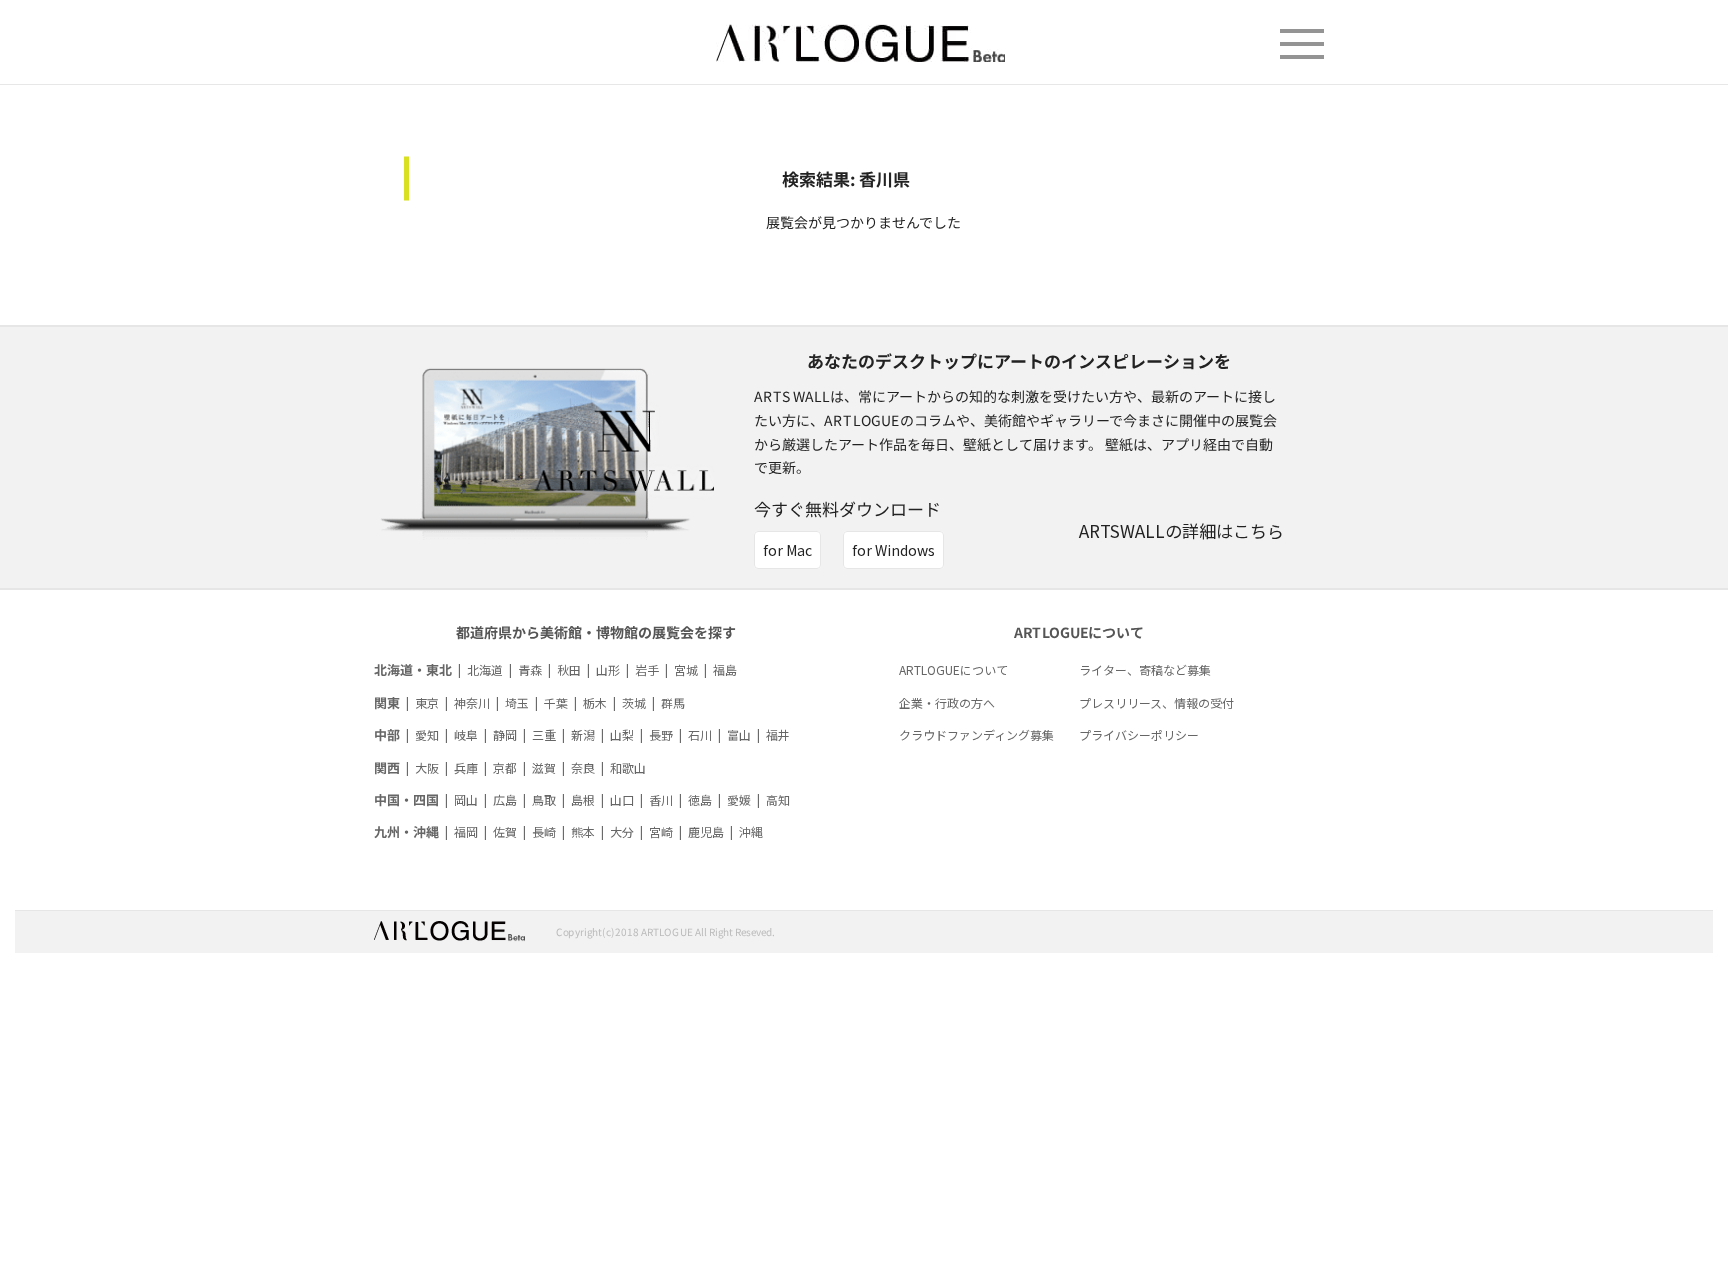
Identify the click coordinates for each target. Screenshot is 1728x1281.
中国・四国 (406, 799)
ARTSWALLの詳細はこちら (1181, 530)
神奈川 (472, 702)
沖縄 (751, 831)
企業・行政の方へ (947, 702)
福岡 (466, 831)
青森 (530, 669)
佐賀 (505, 831)
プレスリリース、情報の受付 (1156, 702)
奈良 (583, 767)
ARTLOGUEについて (953, 669)
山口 (622, 799)
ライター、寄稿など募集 (1145, 669)
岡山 (466, 799)
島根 (583, 799)
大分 (622, 831)
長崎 (544, 831)
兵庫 (466, 767)
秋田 (569, 669)
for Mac (787, 550)
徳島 (700, 799)
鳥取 (544, 799)
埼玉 (517, 702)
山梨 (622, 734)
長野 (661, 734)
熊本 (583, 831)
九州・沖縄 (406, 831)
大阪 (427, 767)
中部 (387, 734)
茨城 (634, 702)
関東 (387, 702)
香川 (661, 799)
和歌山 (628, 767)
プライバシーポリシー (1139, 734)
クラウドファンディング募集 (976, 734)
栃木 (595, 702)
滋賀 (544, 767)
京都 (505, 767)
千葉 (556, 702)
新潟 (583, 734)
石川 (700, 734)
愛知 (427, 734)
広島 (505, 799)
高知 (778, 799)
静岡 (505, 734)
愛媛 (739, 799)
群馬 (673, 702)
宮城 (686, 669)
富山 (739, 734)
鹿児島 (706, 831)
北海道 (485, 669)
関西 (387, 767)
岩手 (647, 669)
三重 (544, 734)
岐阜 (466, 734)
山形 (608, 669)
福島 (725, 669)
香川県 (884, 178)
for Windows (893, 550)
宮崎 (661, 831)
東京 (427, 702)
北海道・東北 (413, 669)
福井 (778, 734)
